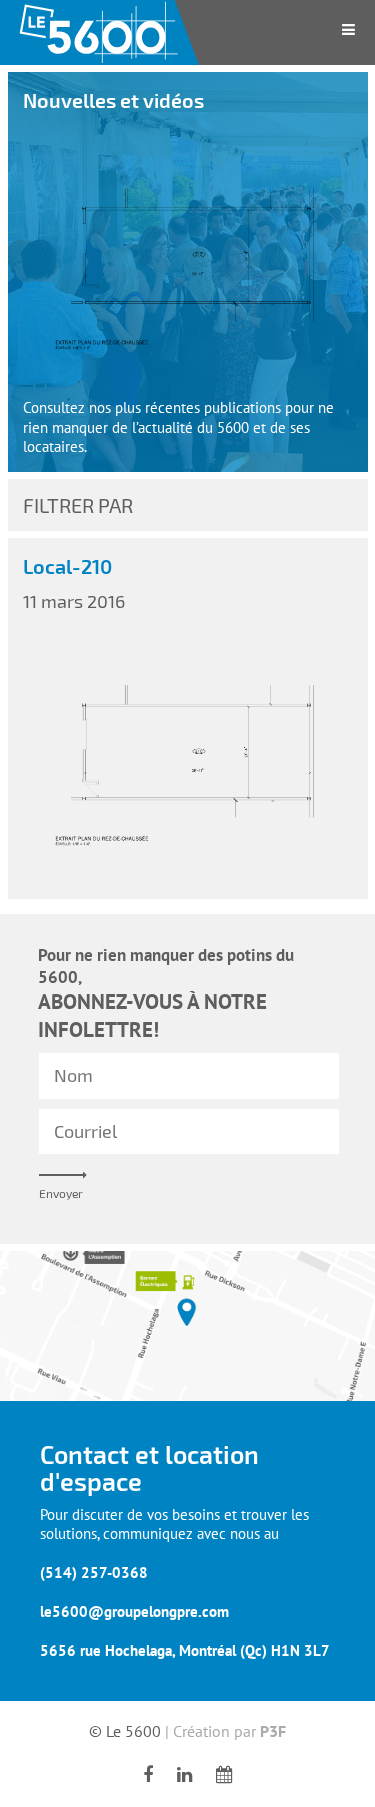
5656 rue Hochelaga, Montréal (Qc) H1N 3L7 (185, 1650)
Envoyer (61, 1193)
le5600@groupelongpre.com (134, 1611)
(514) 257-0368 (94, 1572)
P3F (273, 1731)
